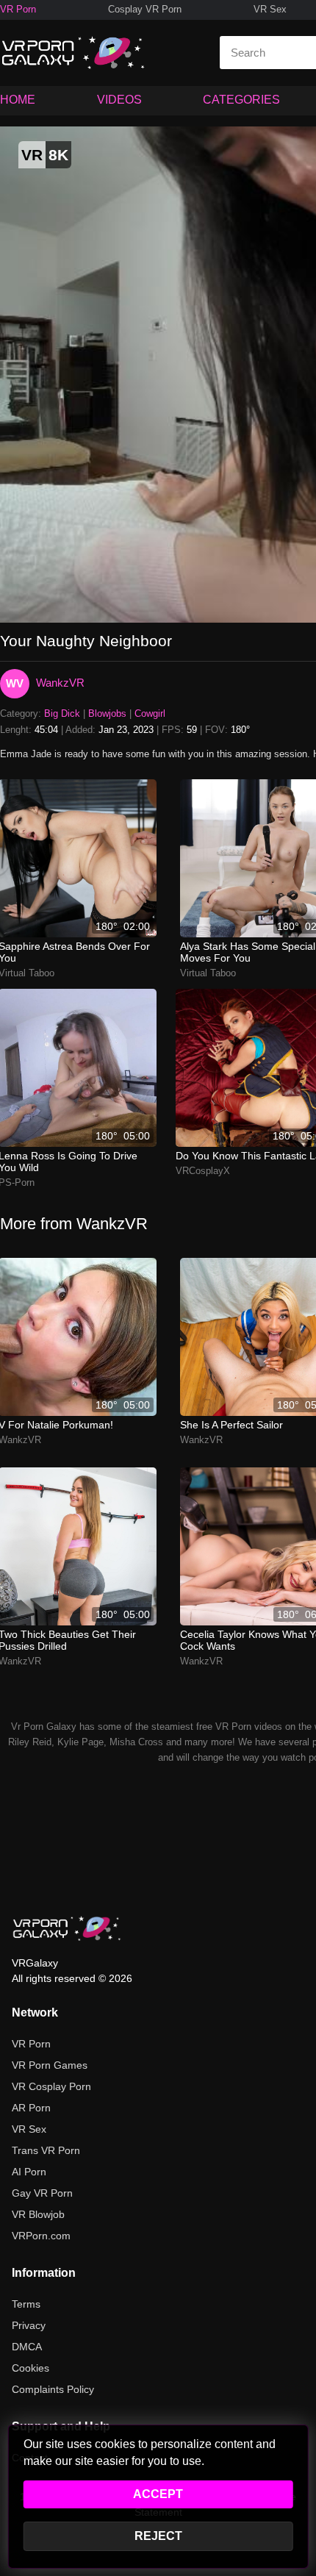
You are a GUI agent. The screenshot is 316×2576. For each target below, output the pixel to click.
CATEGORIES (241, 100)
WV (15, 683)
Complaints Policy (53, 2389)
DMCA (27, 2347)
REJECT (158, 2536)
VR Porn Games (50, 2065)
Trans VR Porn (46, 2150)
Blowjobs (107, 713)
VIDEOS (119, 100)
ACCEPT (158, 2494)
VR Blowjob (38, 2214)
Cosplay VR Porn (145, 9)
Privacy (29, 2325)
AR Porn (31, 2108)
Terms (26, 2304)
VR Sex (270, 9)
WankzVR (60, 683)
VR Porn (18, 9)
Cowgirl (150, 713)
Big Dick (62, 713)
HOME (18, 100)
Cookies (30, 2368)
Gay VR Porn (42, 2193)
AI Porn (29, 2172)
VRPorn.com (41, 2236)
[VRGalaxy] (67, 1928)
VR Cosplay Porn (51, 2086)
